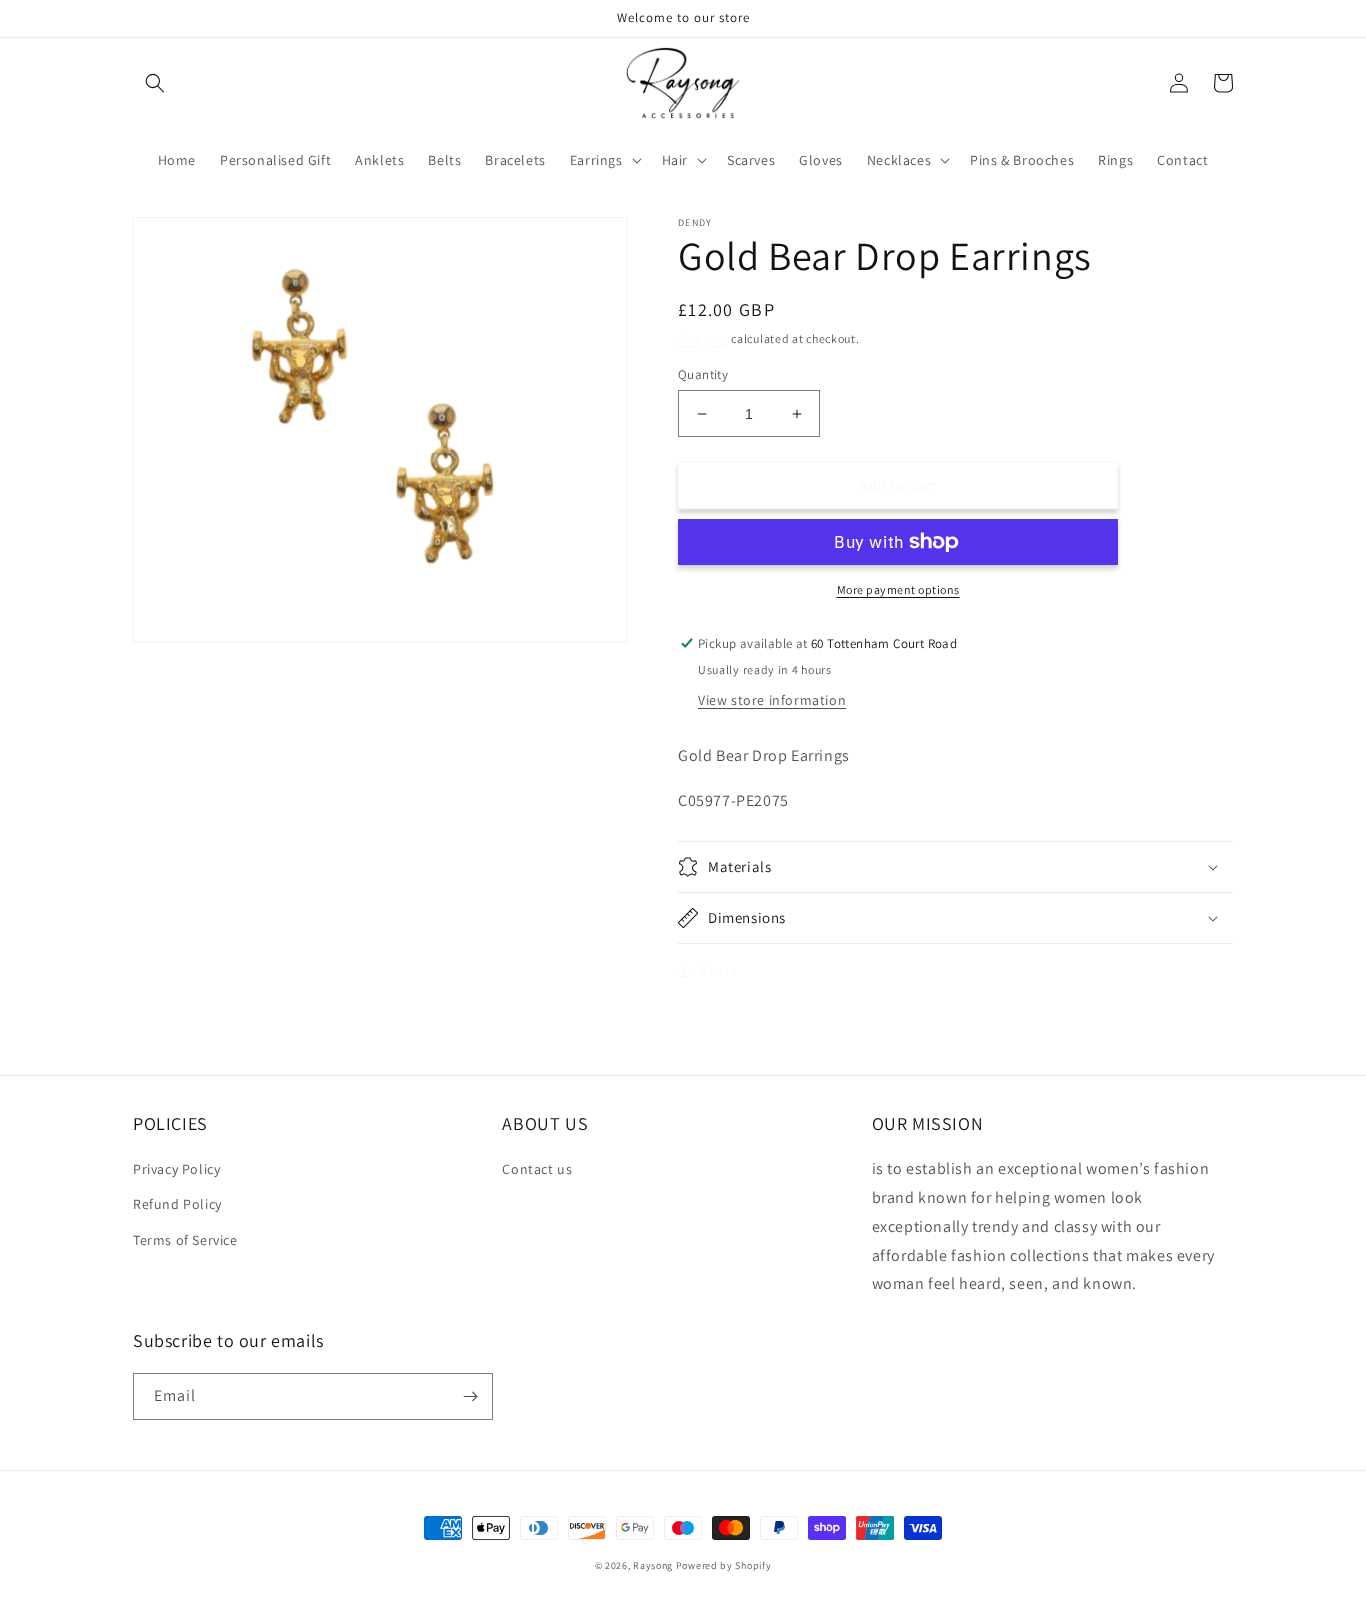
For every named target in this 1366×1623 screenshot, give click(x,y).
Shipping (703, 338)
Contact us (537, 1169)
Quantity (703, 374)
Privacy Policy (176, 1169)
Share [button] (719, 971)
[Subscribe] (470, 1396)
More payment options (898, 589)
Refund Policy (177, 1204)
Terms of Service (185, 1240)
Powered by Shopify (724, 1565)
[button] (155, 83)
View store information (772, 700)
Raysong (653, 1565)
